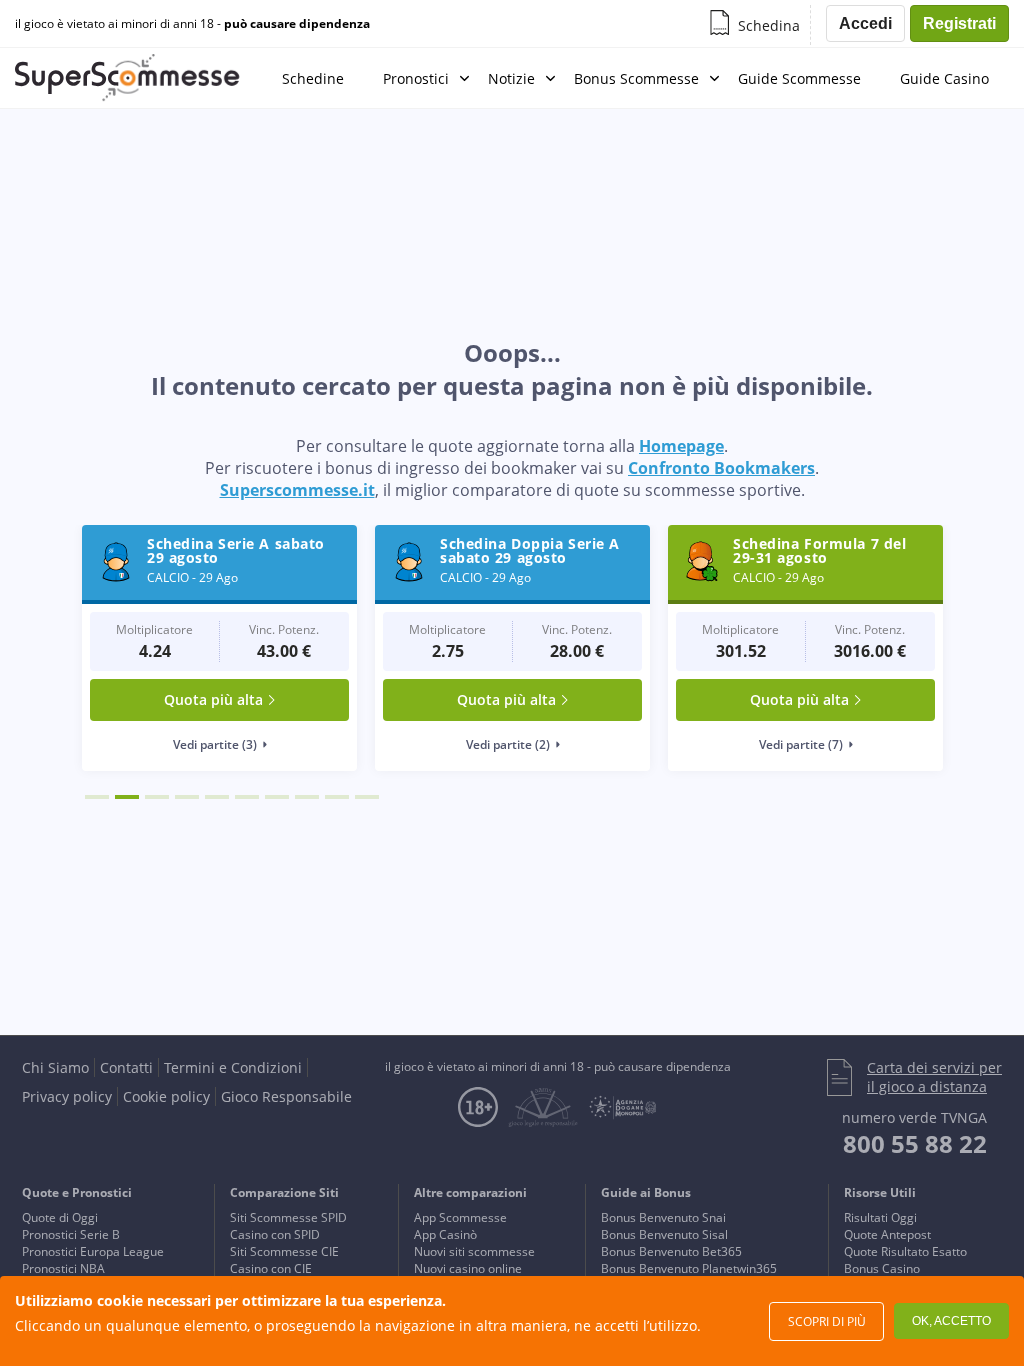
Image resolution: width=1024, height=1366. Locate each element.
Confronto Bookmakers (721, 468)
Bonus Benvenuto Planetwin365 (689, 1268)
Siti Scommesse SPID (288, 1217)
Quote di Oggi (60, 1217)
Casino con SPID (275, 1234)
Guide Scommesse (799, 78)
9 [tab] (337, 797)
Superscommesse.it (297, 490)
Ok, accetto (951, 1321)
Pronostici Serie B (71, 1234)
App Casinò (445, 1234)
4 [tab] (187, 797)
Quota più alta (213, 699)
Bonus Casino (882, 1268)
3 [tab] (157, 797)
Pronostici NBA (63, 1268)
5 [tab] (217, 797)
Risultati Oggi (880, 1217)
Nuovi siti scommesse (474, 1251)
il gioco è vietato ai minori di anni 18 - (192, 24)
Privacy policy (67, 1096)
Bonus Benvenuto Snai (663, 1217)
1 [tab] (97, 797)
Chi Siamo (55, 1067)
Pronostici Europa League (93, 1251)
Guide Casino (944, 78)
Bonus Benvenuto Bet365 (671, 1251)
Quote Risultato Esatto (905, 1251)
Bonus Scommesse (636, 78)
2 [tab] (127, 797)
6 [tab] (247, 797)
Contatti (126, 1067)
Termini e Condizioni (233, 1067)
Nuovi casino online (468, 1268)
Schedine (313, 78)
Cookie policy (166, 1096)
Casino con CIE (271, 1268)
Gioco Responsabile (286, 1096)
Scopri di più (827, 1321)
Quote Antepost (887, 1234)
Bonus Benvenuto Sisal (664, 1234)
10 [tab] (367, 797)
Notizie (511, 78)
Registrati (959, 23)
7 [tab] (277, 797)
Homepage (681, 446)
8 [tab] (307, 797)
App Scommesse (460, 1217)
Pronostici (416, 78)
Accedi (865, 23)
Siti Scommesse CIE (284, 1251)
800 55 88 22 (915, 1143)
